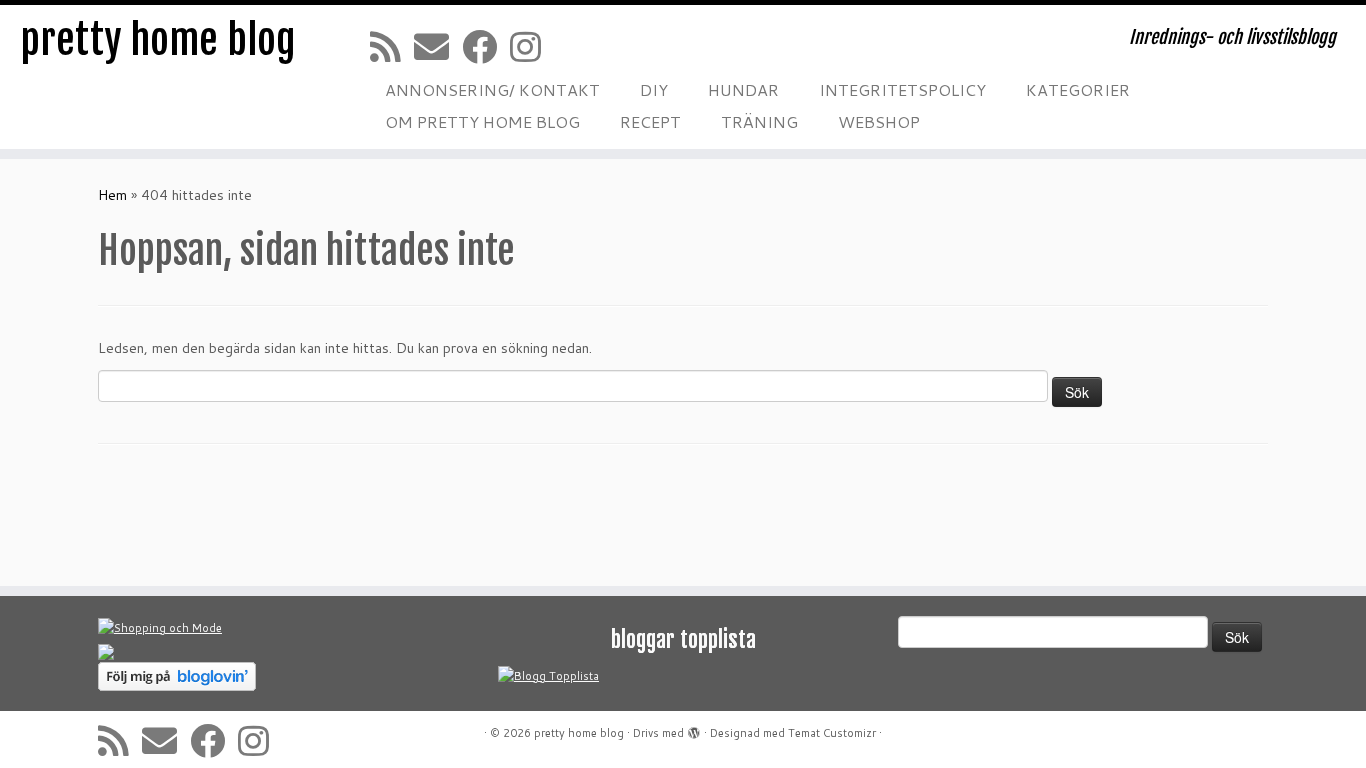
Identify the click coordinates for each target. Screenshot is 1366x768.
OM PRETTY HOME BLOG (482, 121)
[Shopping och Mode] (160, 628)
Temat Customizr (832, 733)
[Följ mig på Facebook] (486, 46)
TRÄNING (759, 121)
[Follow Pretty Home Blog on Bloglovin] (177, 676)
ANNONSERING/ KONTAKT (492, 89)
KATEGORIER (1078, 89)
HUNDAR (743, 89)
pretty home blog (158, 40)
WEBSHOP (879, 121)
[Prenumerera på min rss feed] (392, 46)
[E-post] (438, 46)
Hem (112, 195)
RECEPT (650, 121)
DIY (654, 89)
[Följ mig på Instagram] (532, 46)
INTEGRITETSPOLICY (902, 89)
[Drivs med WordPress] (694, 729)
